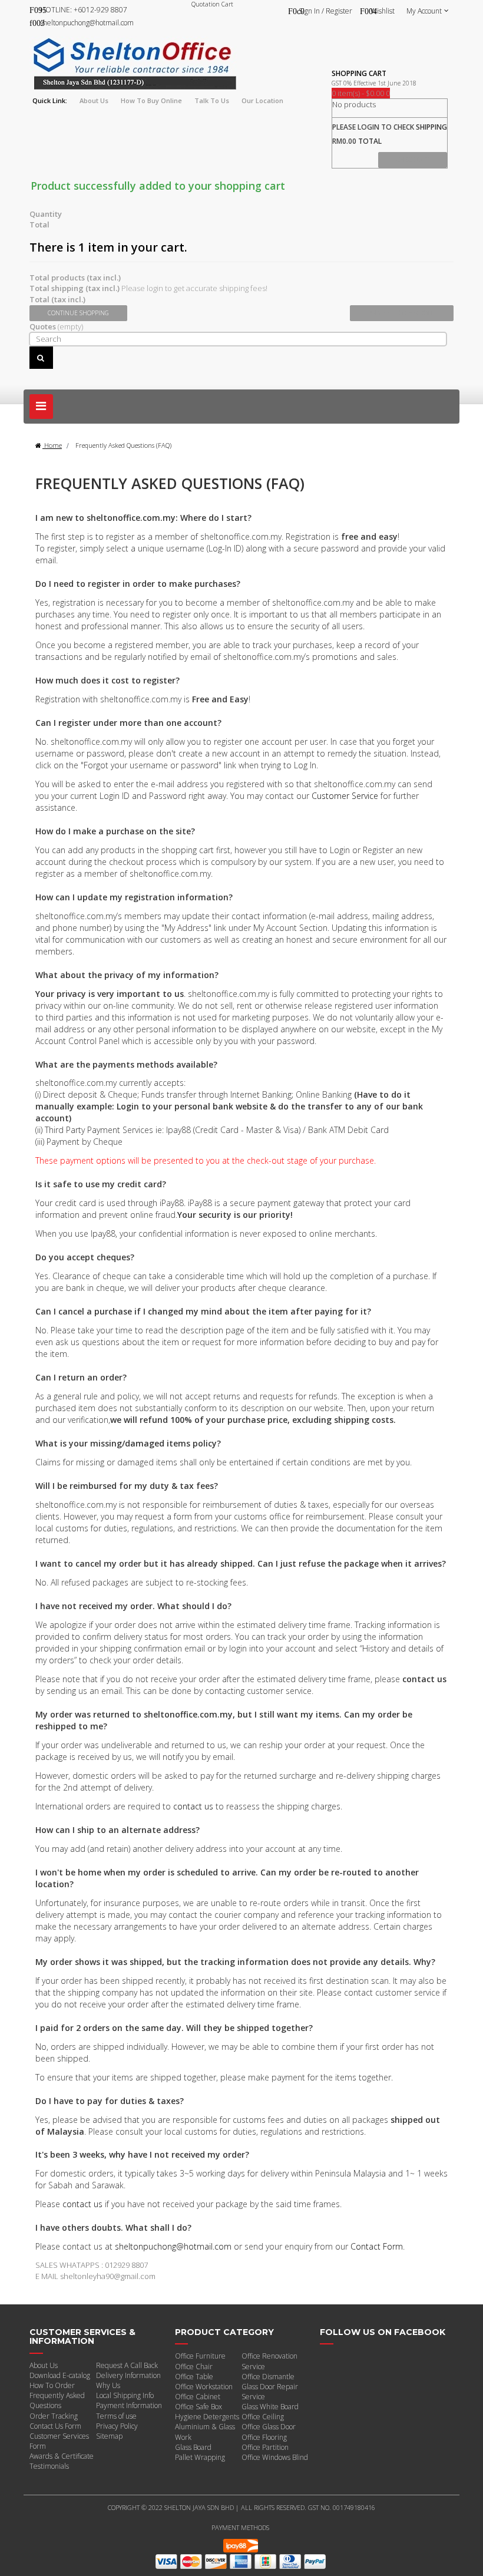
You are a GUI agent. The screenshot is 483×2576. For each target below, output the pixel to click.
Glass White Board (270, 2407)
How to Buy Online (151, 100)
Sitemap (109, 2436)
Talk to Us (212, 100)
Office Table (194, 2377)
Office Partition (265, 2447)
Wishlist (383, 11)
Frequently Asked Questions (57, 2400)
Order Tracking (54, 2416)
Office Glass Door (269, 2427)
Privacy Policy (117, 2426)
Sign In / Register (325, 11)
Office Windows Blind (275, 2457)
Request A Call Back (127, 2365)
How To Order (52, 2385)
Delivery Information (128, 2375)
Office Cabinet (198, 2397)
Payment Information (129, 2405)
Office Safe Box (199, 2407)
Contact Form (377, 2246)
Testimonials (49, 2466)
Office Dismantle (268, 2377)
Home (52, 445)
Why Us (108, 2385)
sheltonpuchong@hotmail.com (87, 23)
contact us (193, 1806)
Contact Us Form (55, 2426)
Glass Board (193, 2447)
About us (94, 100)
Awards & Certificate (62, 2456)
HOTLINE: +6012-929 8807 (84, 10)
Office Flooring (264, 2437)
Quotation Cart (212, 4)
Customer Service (345, 796)
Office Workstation (204, 2387)
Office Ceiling (263, 2417)
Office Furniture (200, 2356)
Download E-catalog (60, 2375)
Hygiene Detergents (207, 2417)
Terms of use (116, 2416)
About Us (44, 2365)
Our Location (262, 100)
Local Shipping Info (125, 2395)
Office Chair (194, 2367)
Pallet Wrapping (200, 2457)
